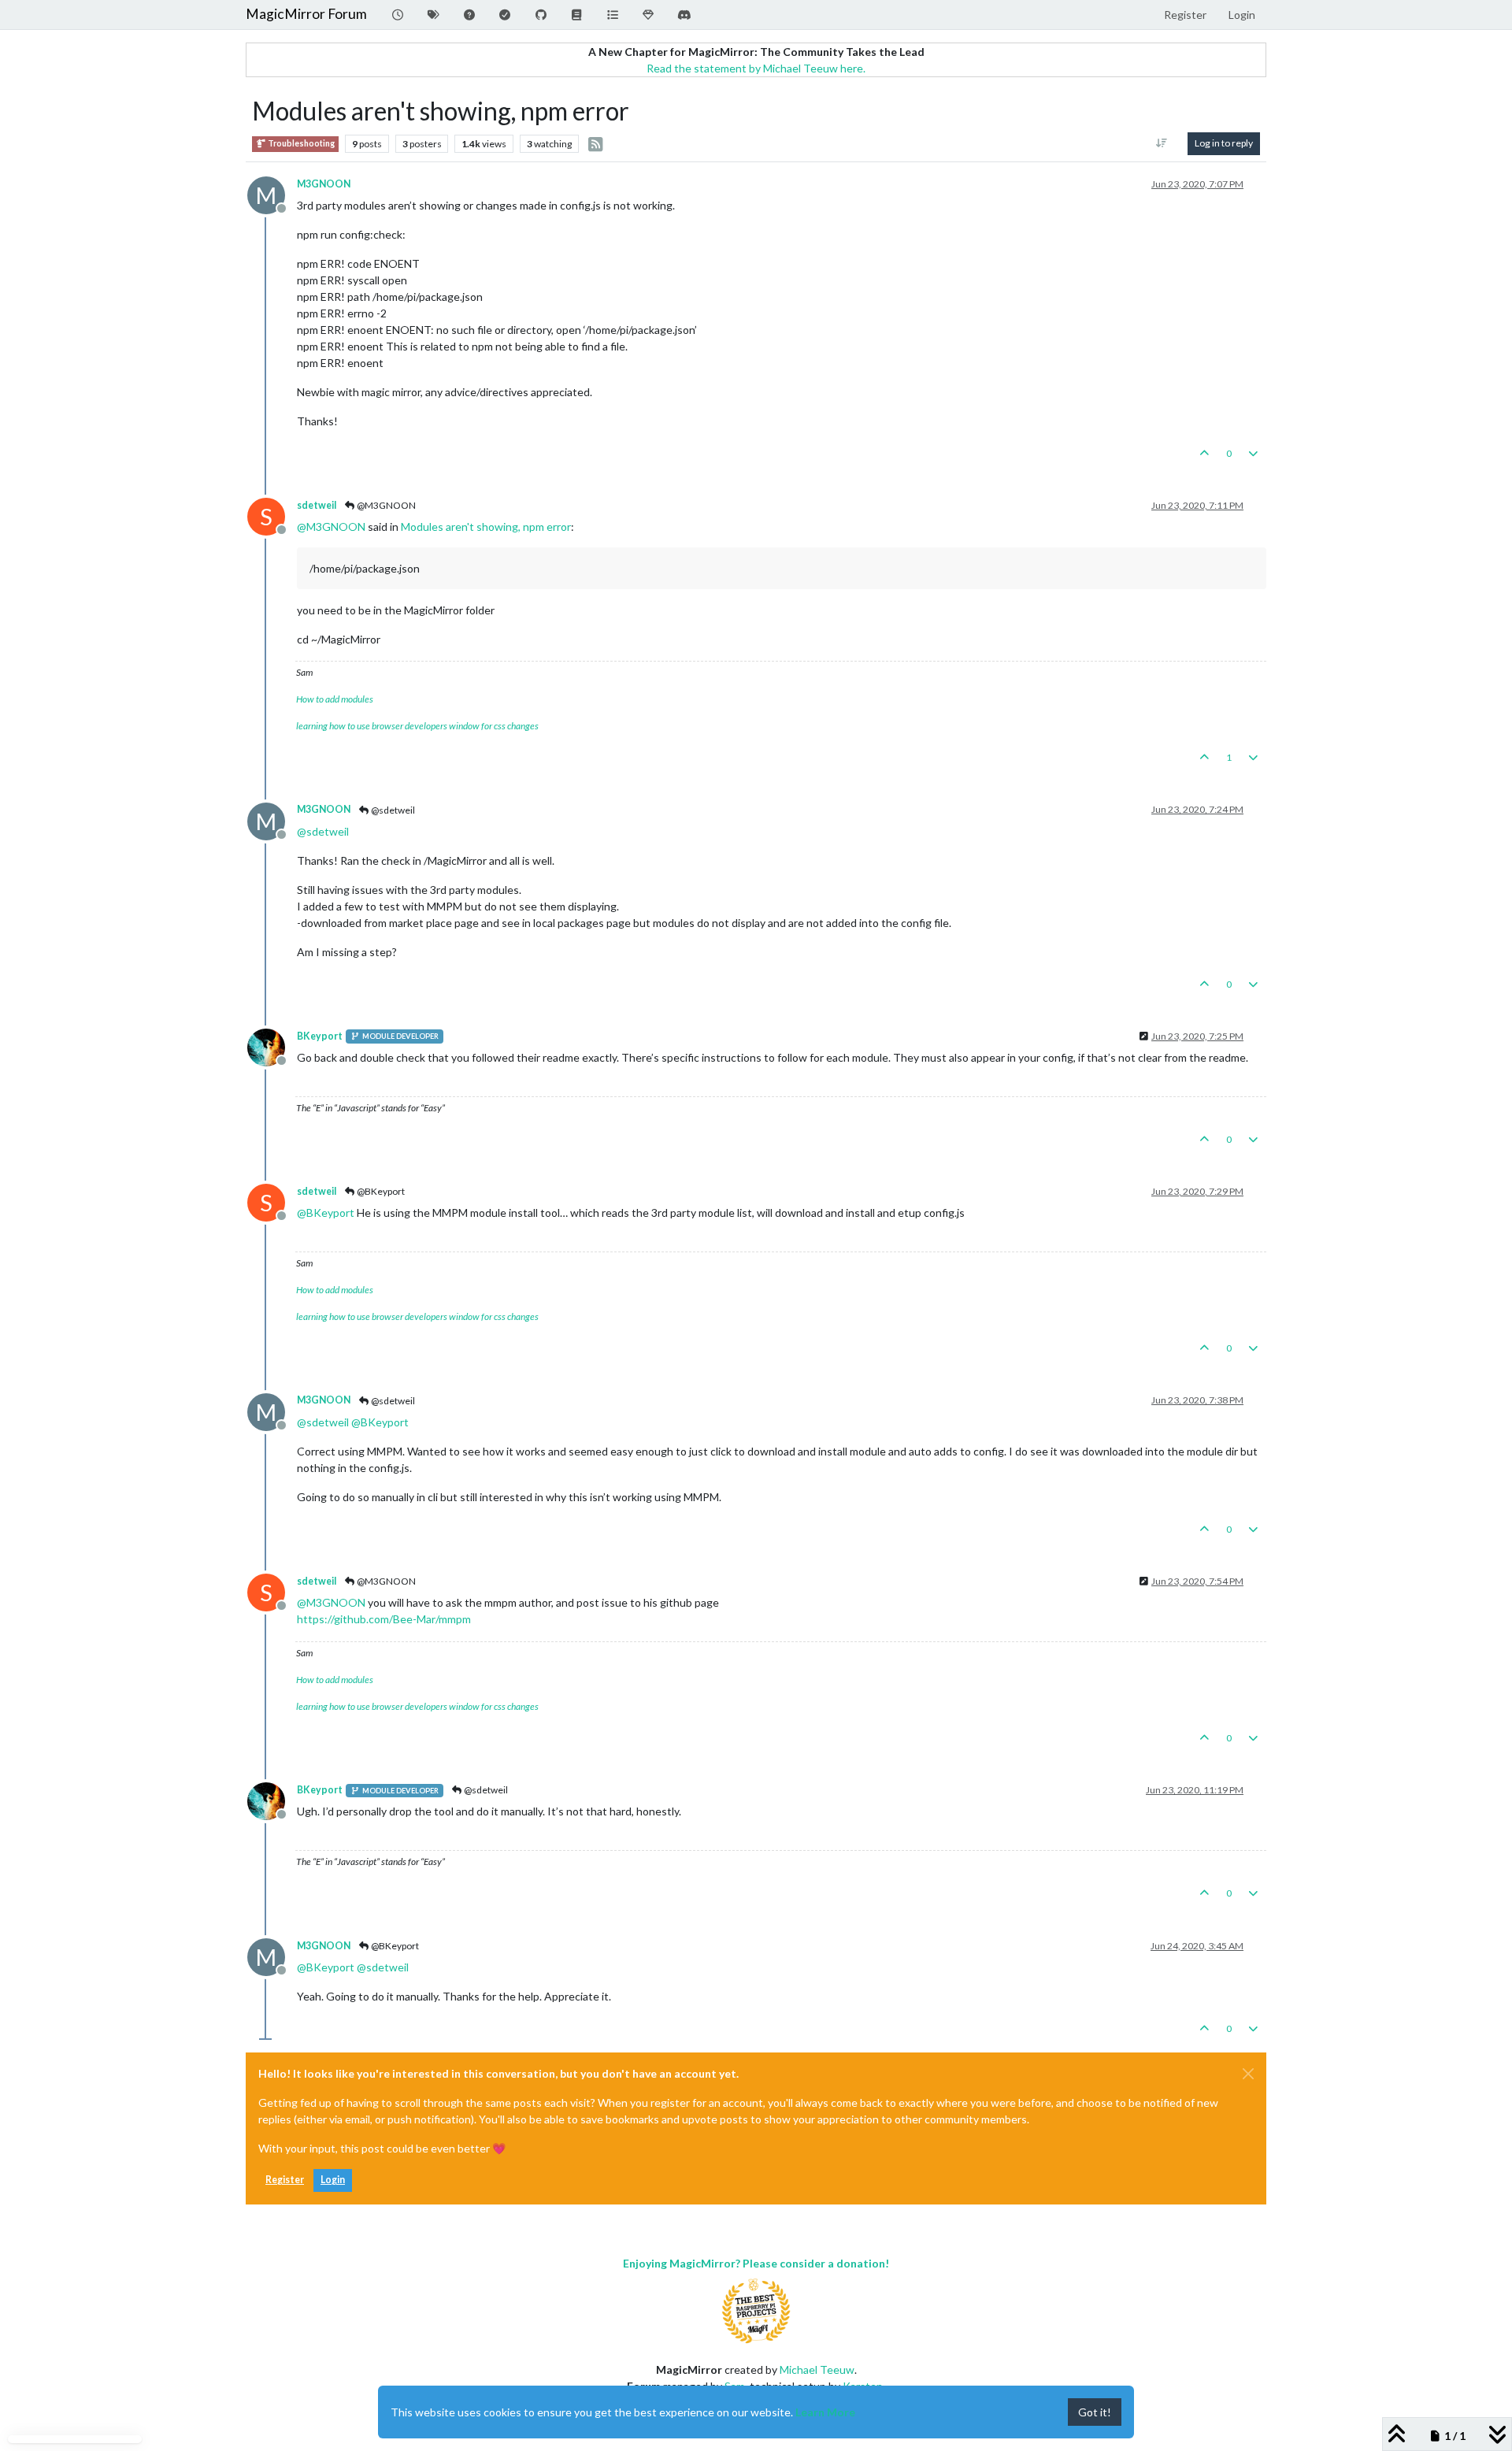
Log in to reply (1224, 143)
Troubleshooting (300, 143)
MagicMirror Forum (306, 14)
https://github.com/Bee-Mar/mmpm (384, 1619)
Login (333, 2180)
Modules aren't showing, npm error (486, 527)
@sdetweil (392, 810)
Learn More (825, 2412)
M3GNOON (324, 184)
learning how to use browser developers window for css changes (417, 726)
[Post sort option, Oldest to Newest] (1162, 143)
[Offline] (272, 1046)
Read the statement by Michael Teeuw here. (756, 68)
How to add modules (335, 699)
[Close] (1248, 2074)
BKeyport (320, 1036)
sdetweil (317, 505)
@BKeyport (380, 1191)
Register (285, 2180)
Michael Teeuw (817, 2369)
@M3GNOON (385, 505)
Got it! (1095, 2412)
